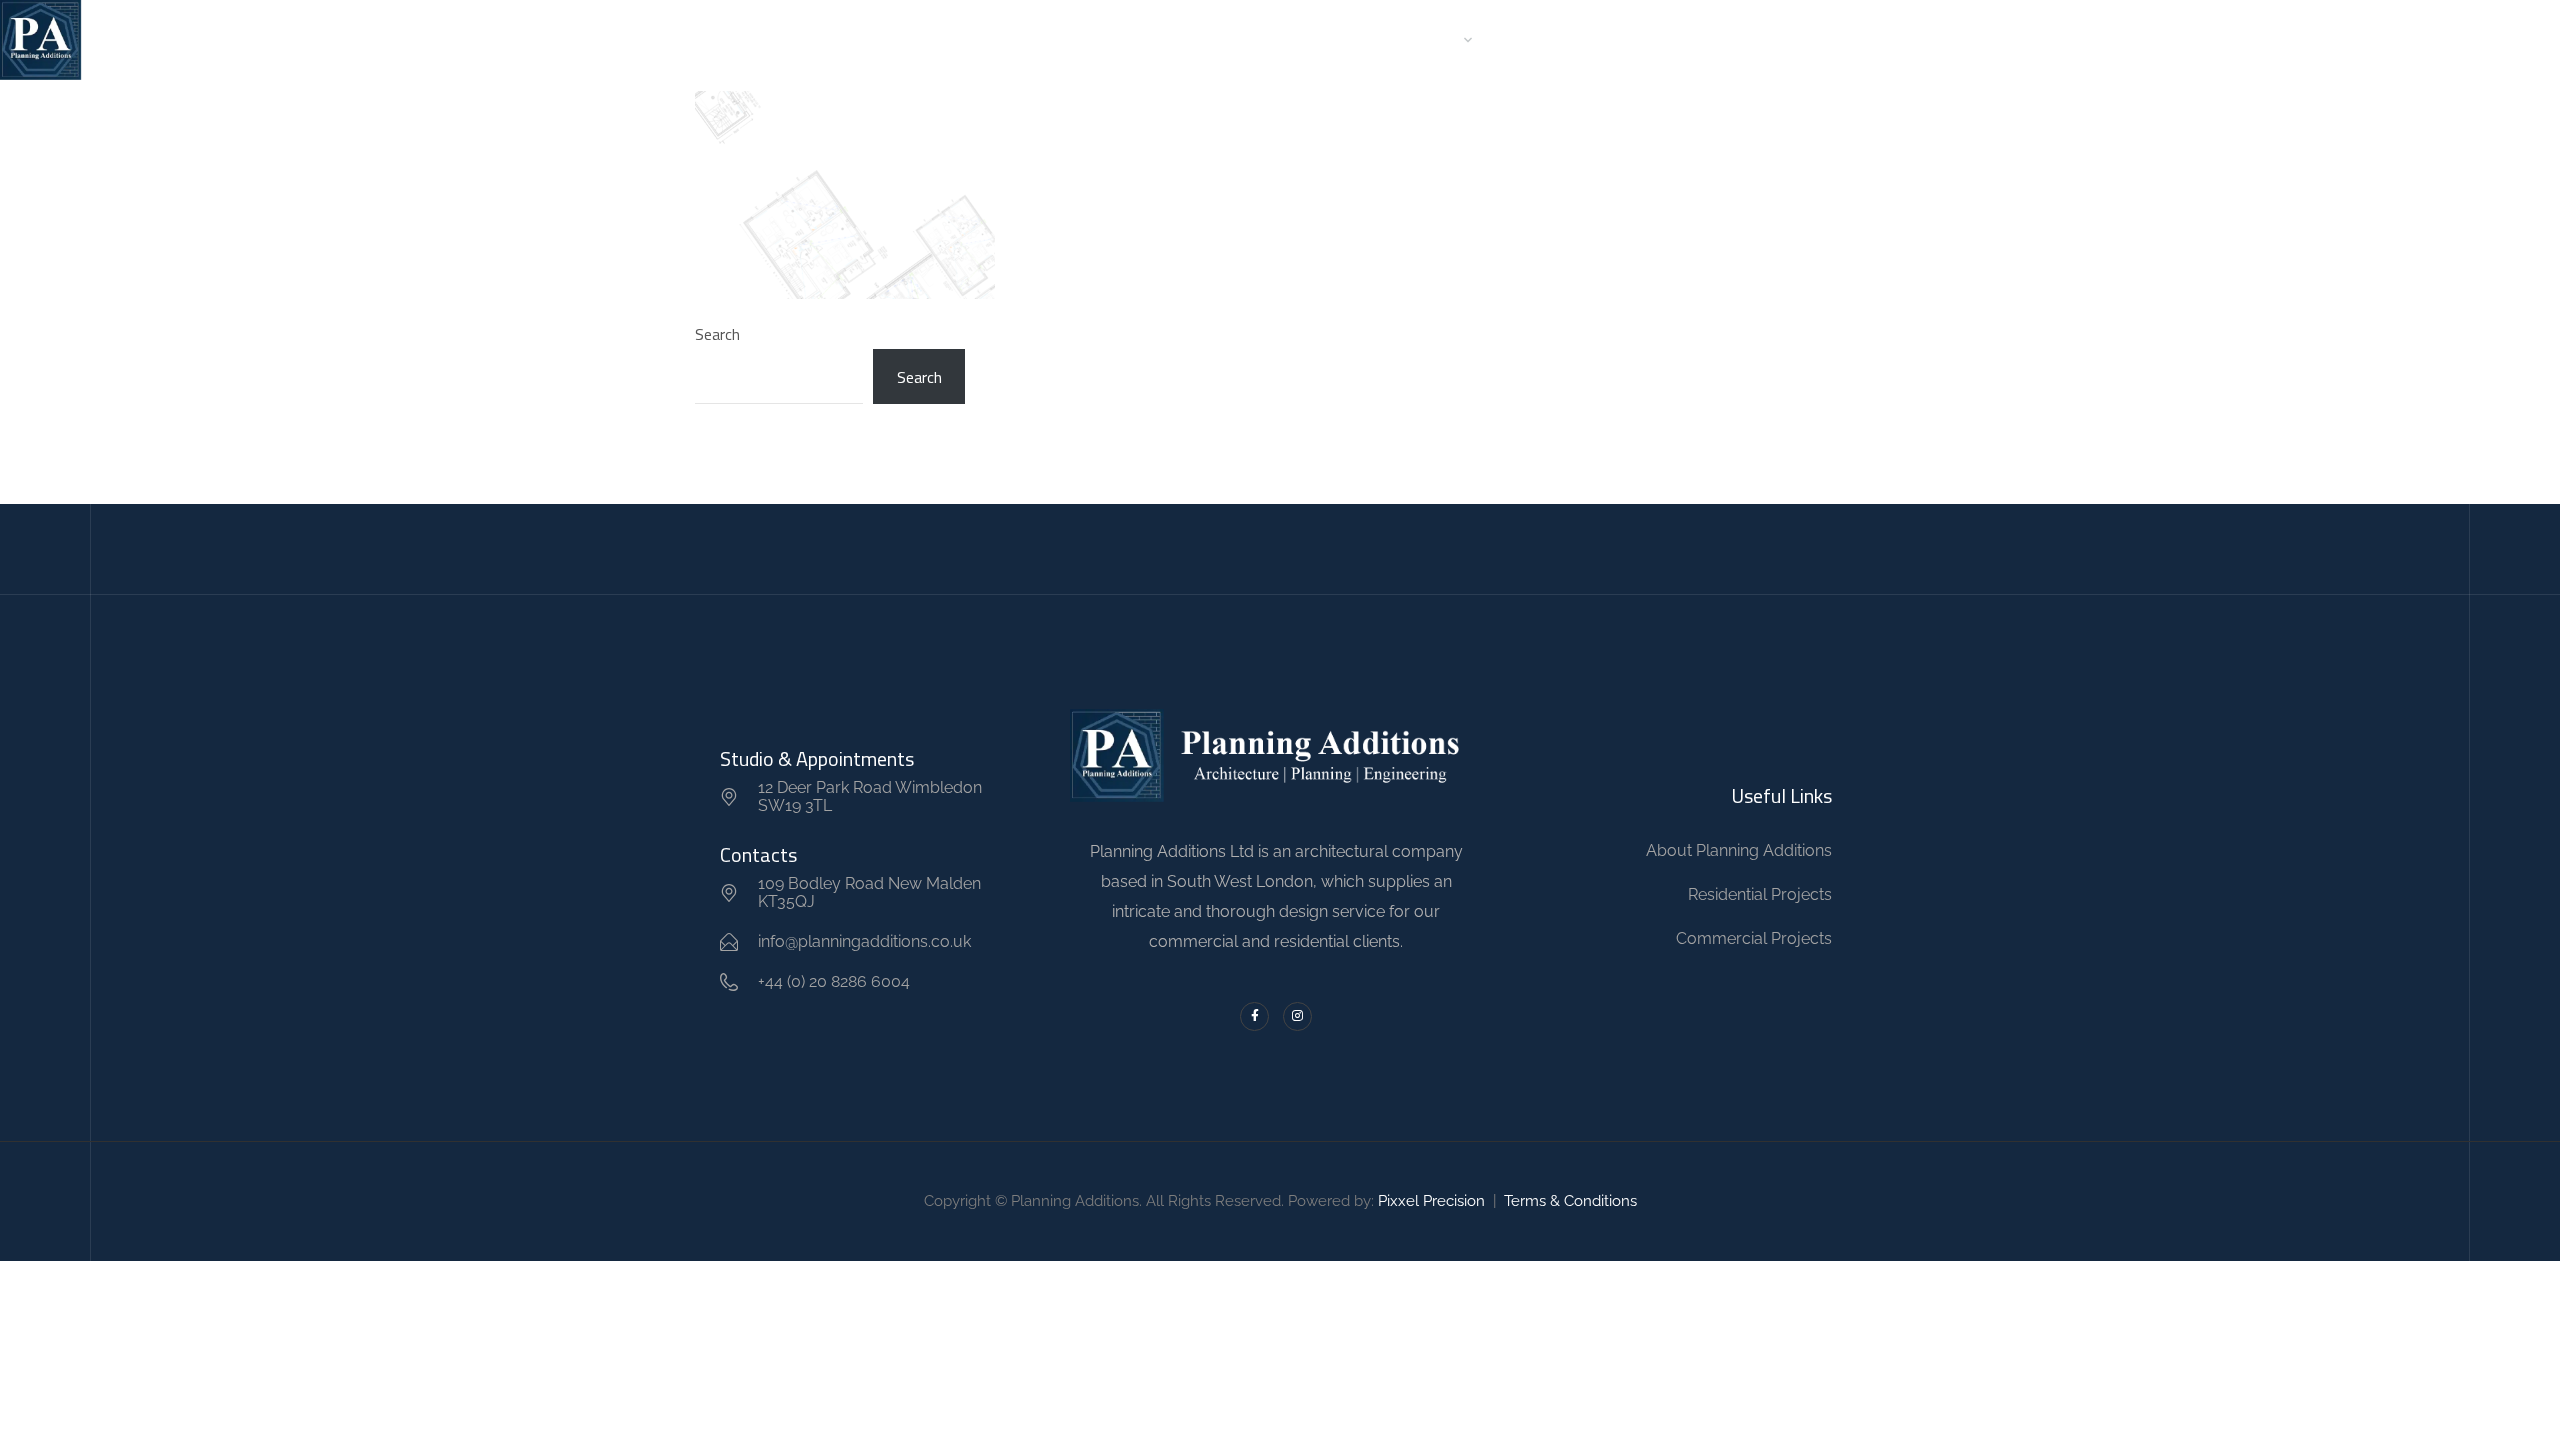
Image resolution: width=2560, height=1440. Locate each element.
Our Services (1412, 39)
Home (991, 39)
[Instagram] (1297, 1016)
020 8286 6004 (2351, 40)
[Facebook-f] (1254, 1016)
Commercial (1288, 39)
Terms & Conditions (1570, 1201)
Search (717, 334)
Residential (1171, 39)
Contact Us (1550, 39)
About (1071, 39)
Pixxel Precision (1431, 1201)
